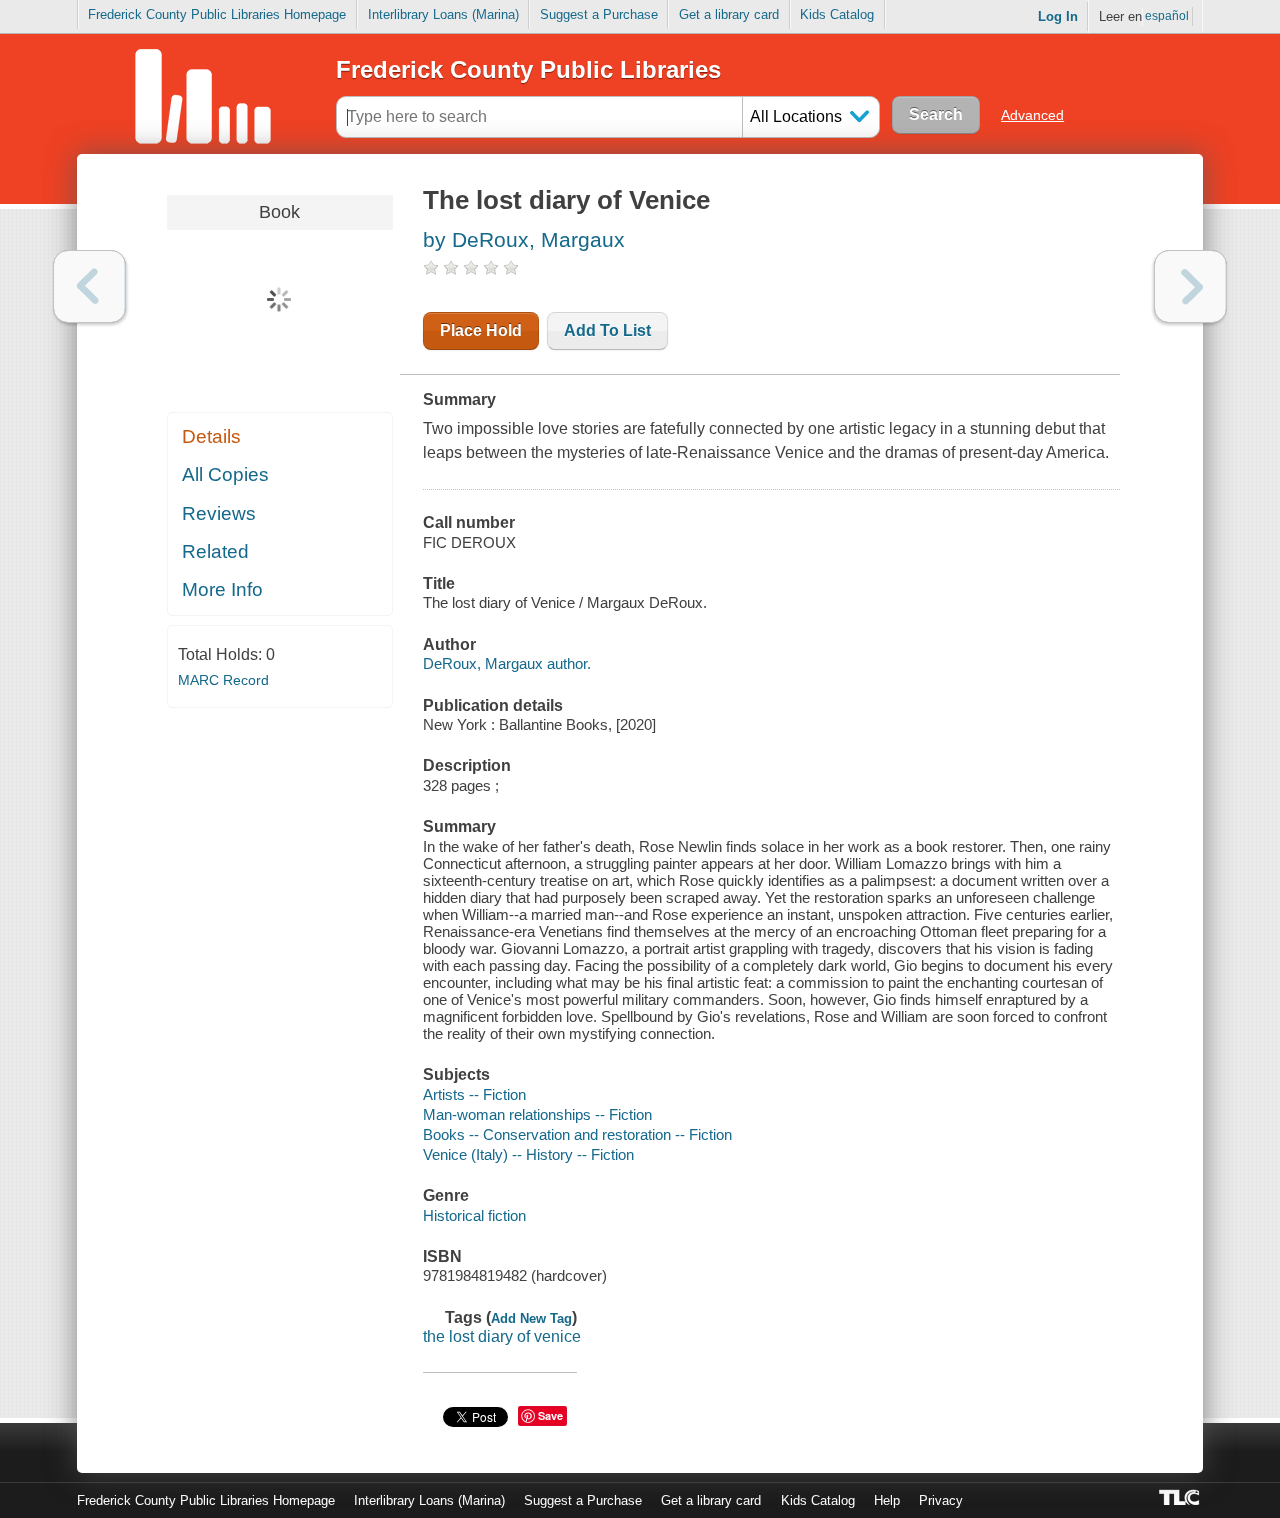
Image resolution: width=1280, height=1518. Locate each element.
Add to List (607, 330)
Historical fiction (474, 1215)
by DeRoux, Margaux (524, 239)
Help (887, 1500)
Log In (1058, 16)
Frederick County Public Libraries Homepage (217, 14)
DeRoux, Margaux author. (507, 663)
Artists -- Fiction (474, 1094)
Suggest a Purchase (599, 14)
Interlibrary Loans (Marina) (443, 14)
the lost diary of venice (502, 1336)
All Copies (225, 474)
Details (211, 436)
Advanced (1032, 115)
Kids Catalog (837, 14)
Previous (89, 286)
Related (215, 551)
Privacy (941, 1500)
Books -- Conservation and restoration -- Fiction (577, 1134)
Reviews (219, 513)
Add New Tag (531, 1318)
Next (1190, 286)
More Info (222, 589)
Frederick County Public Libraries (528, 69)
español (1167, 16)
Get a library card (729, 14)
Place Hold (481, 330)
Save (550, 1415)
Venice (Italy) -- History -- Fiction (528, 1154)
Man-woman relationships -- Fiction (537, 1114)
